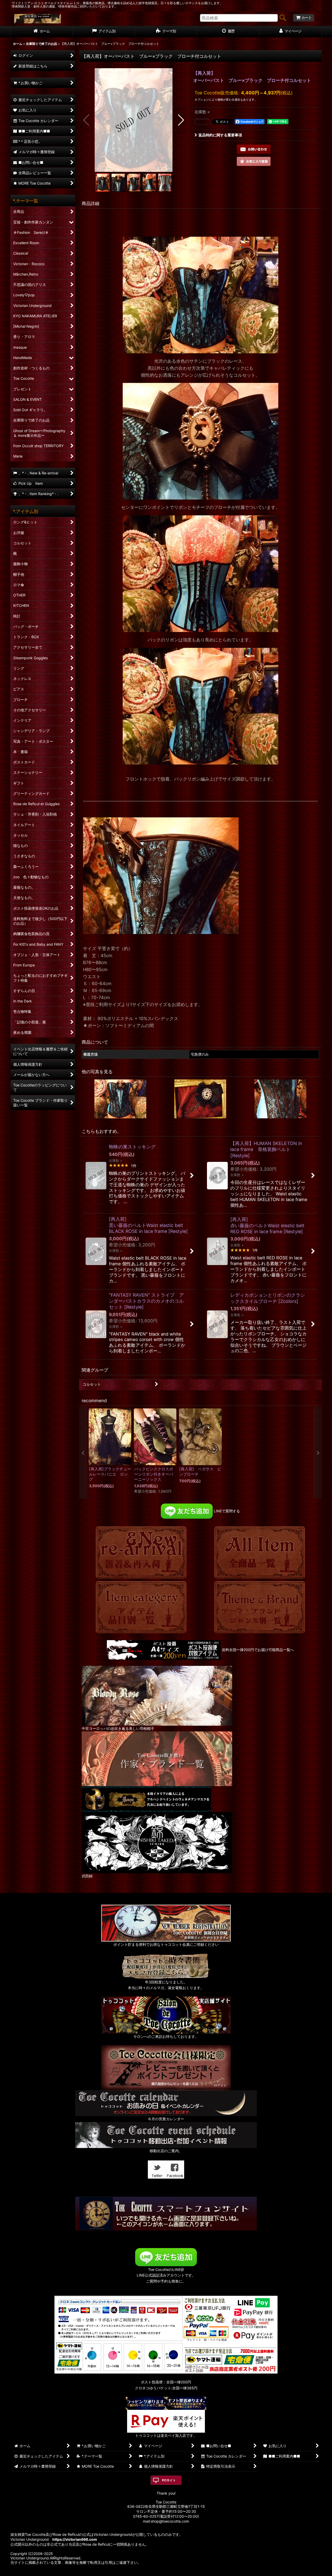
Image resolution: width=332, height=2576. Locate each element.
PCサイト (169, 2480)
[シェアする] (202, 122)
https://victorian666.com (75, 2539)
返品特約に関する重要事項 (220, 135)
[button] (87, 120)
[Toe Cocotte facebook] (175, 2169)
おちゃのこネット (158, 2572)
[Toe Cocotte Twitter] (157, 2169)
